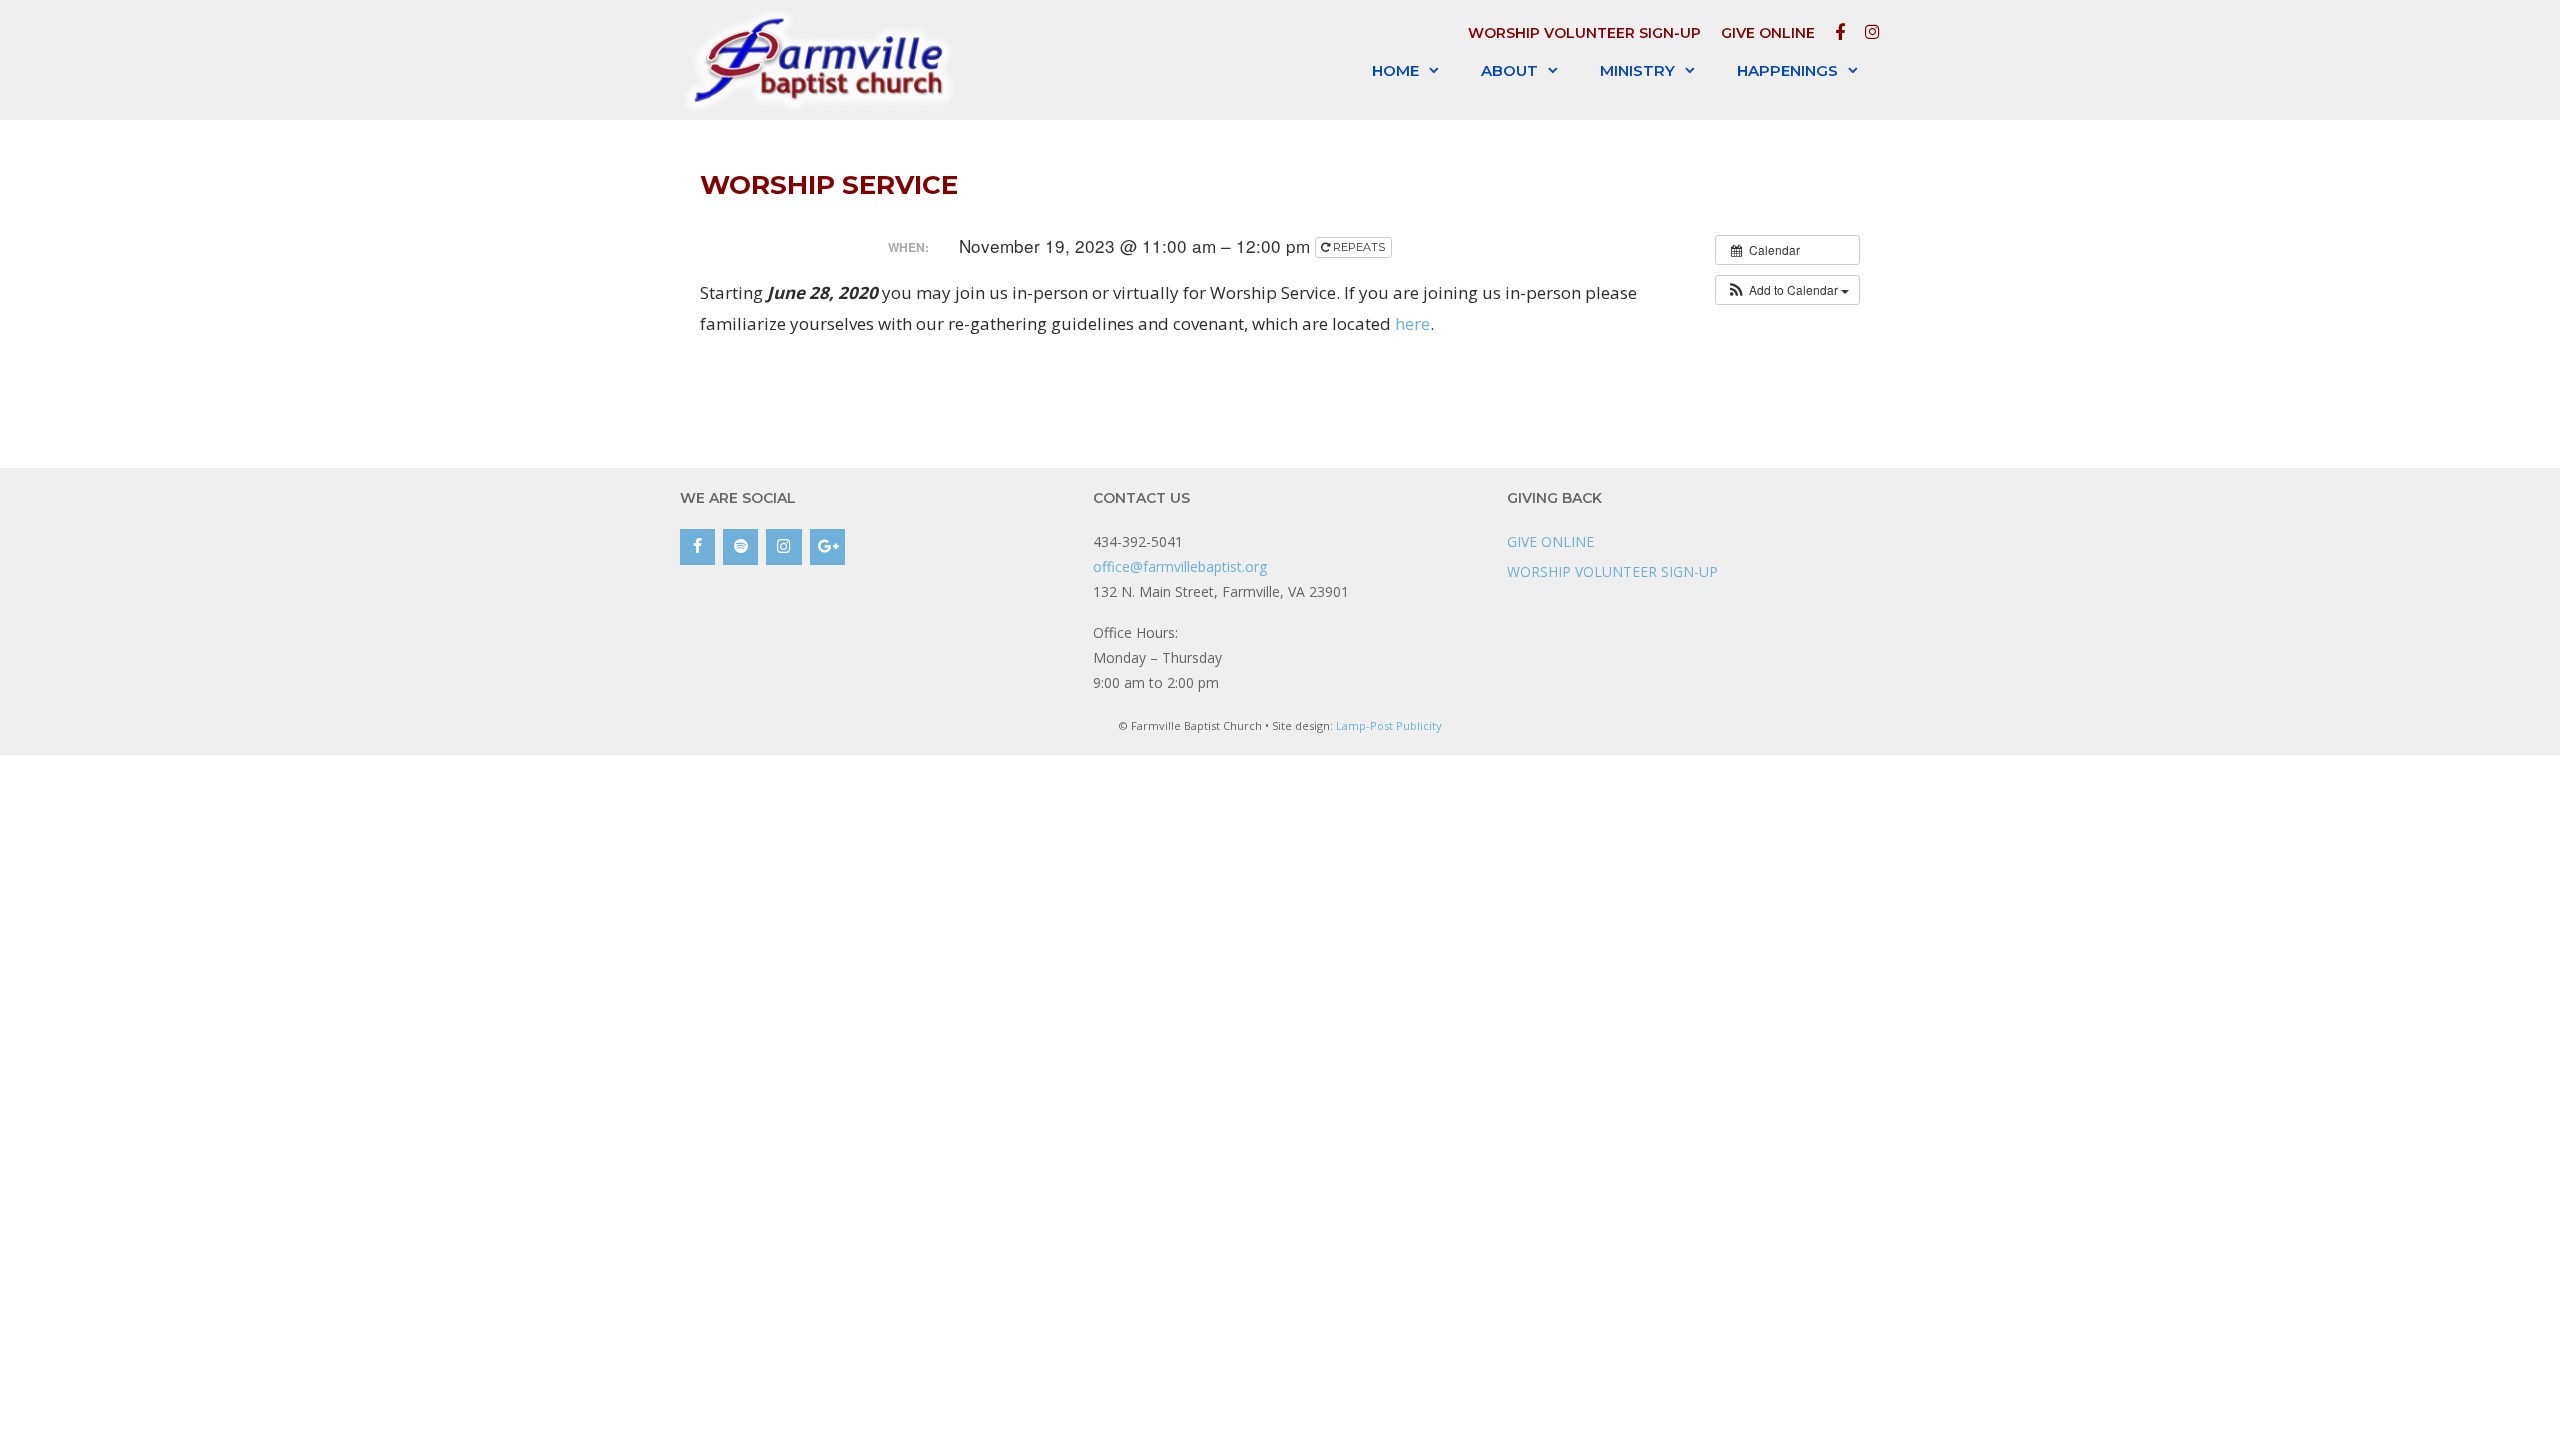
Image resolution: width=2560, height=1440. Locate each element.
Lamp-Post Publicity (1389, 725)
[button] (1787, 290)
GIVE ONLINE (1768, 33)
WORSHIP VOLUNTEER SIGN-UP (1584, 33)
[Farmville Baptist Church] (822, 59)
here (1412, 323)
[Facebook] (697, 547)
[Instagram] (783, 547)
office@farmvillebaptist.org (1180, 566)
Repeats (1359, 247)
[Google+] (827, 547)
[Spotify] (740, 547)
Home (1395, 70)
